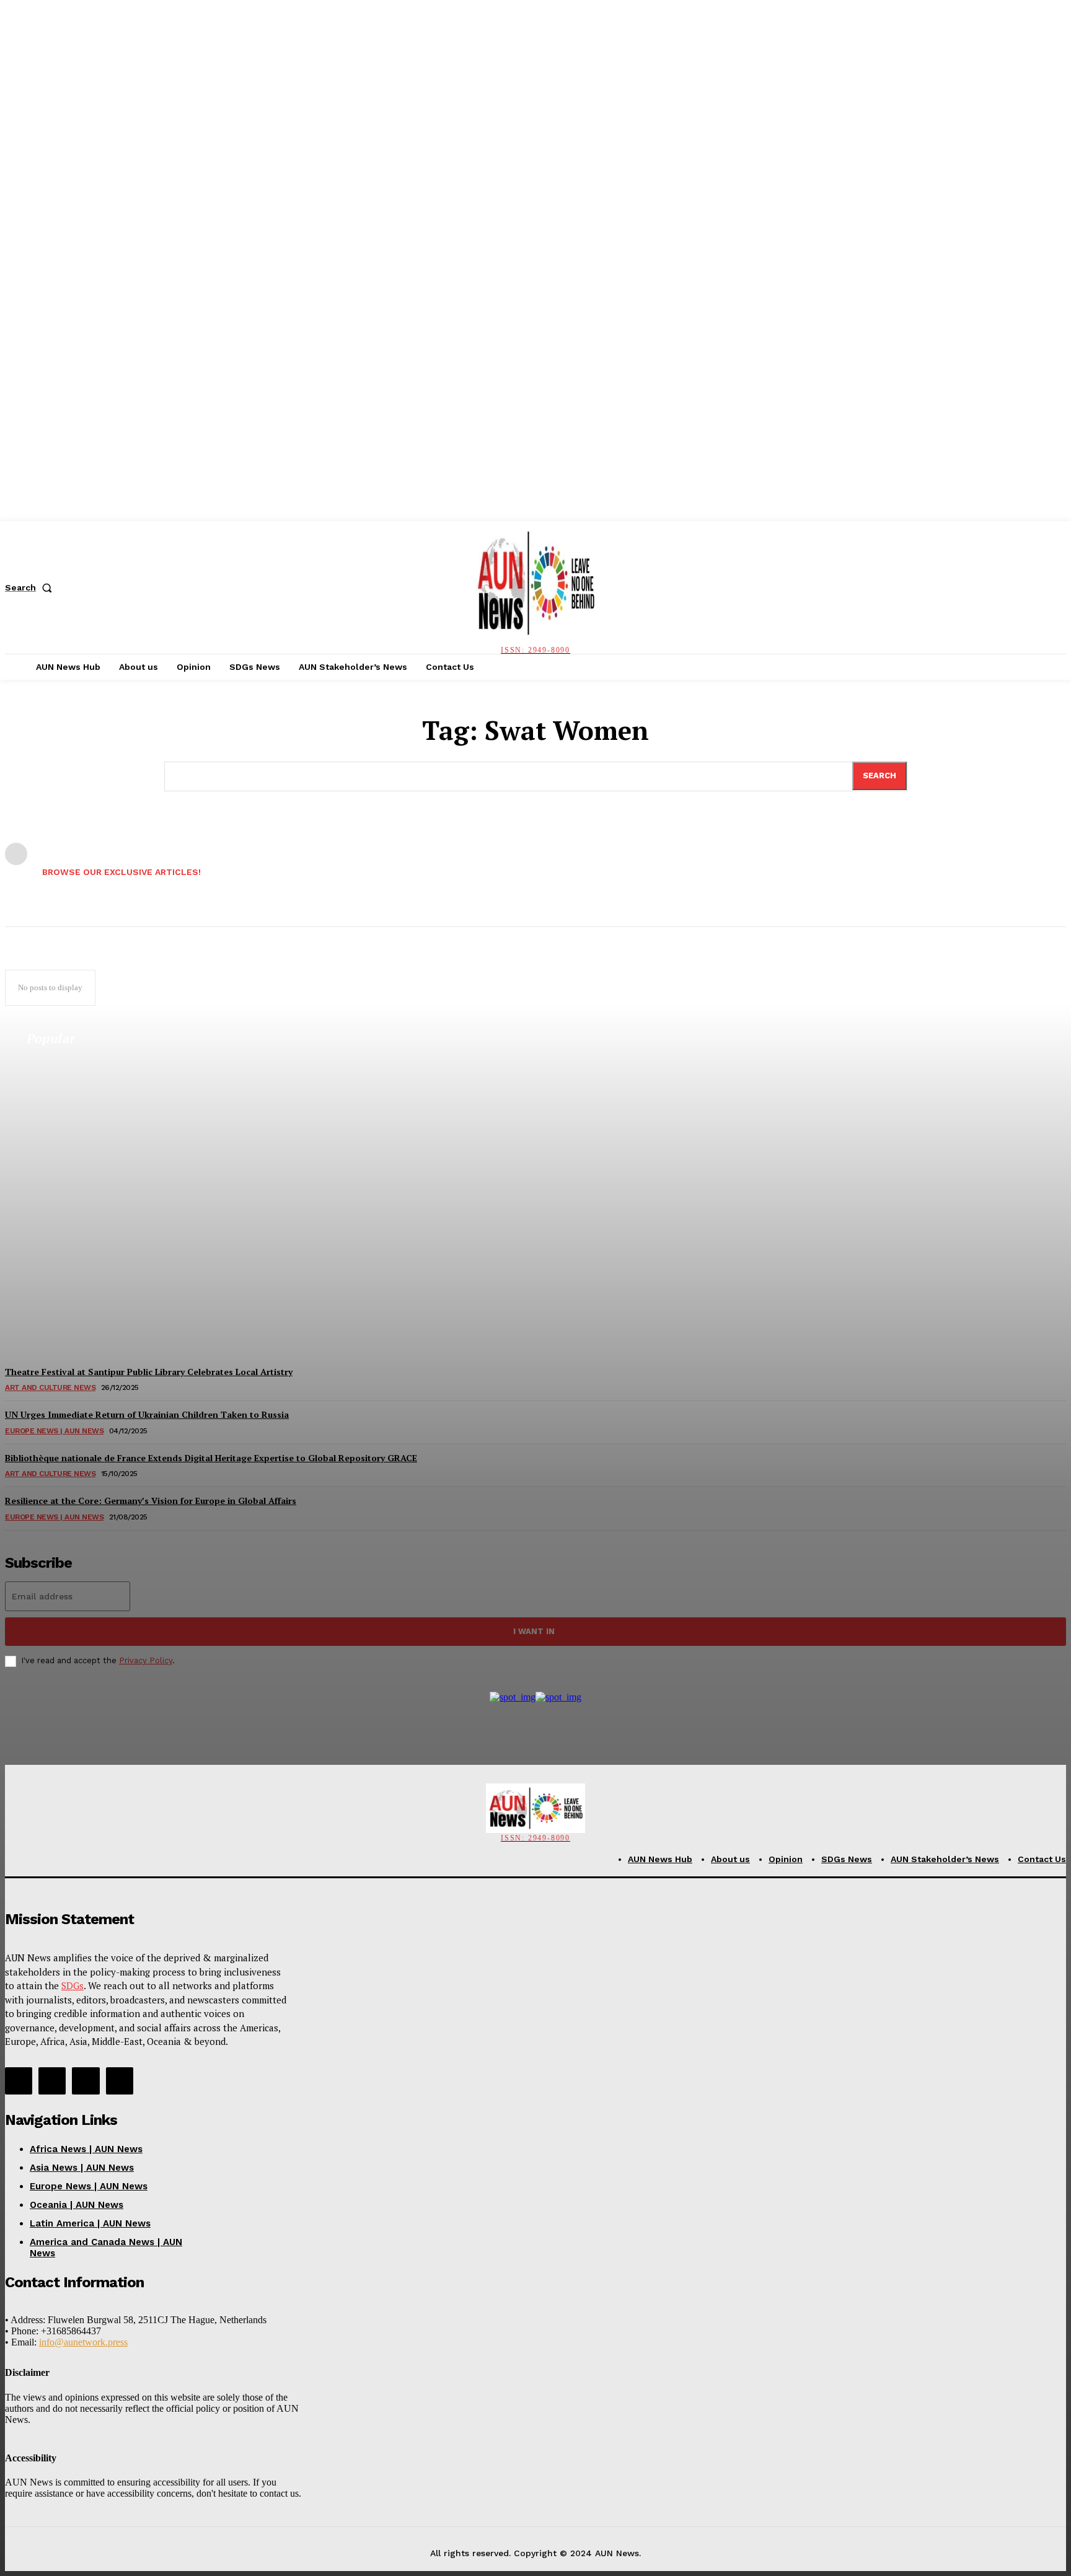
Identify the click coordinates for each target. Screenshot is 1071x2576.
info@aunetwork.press (83, 2342)
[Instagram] (52, 2081)
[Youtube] (120, 2081)
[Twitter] (86, 2081)
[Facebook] (19, 2081)
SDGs (73, 1985)
